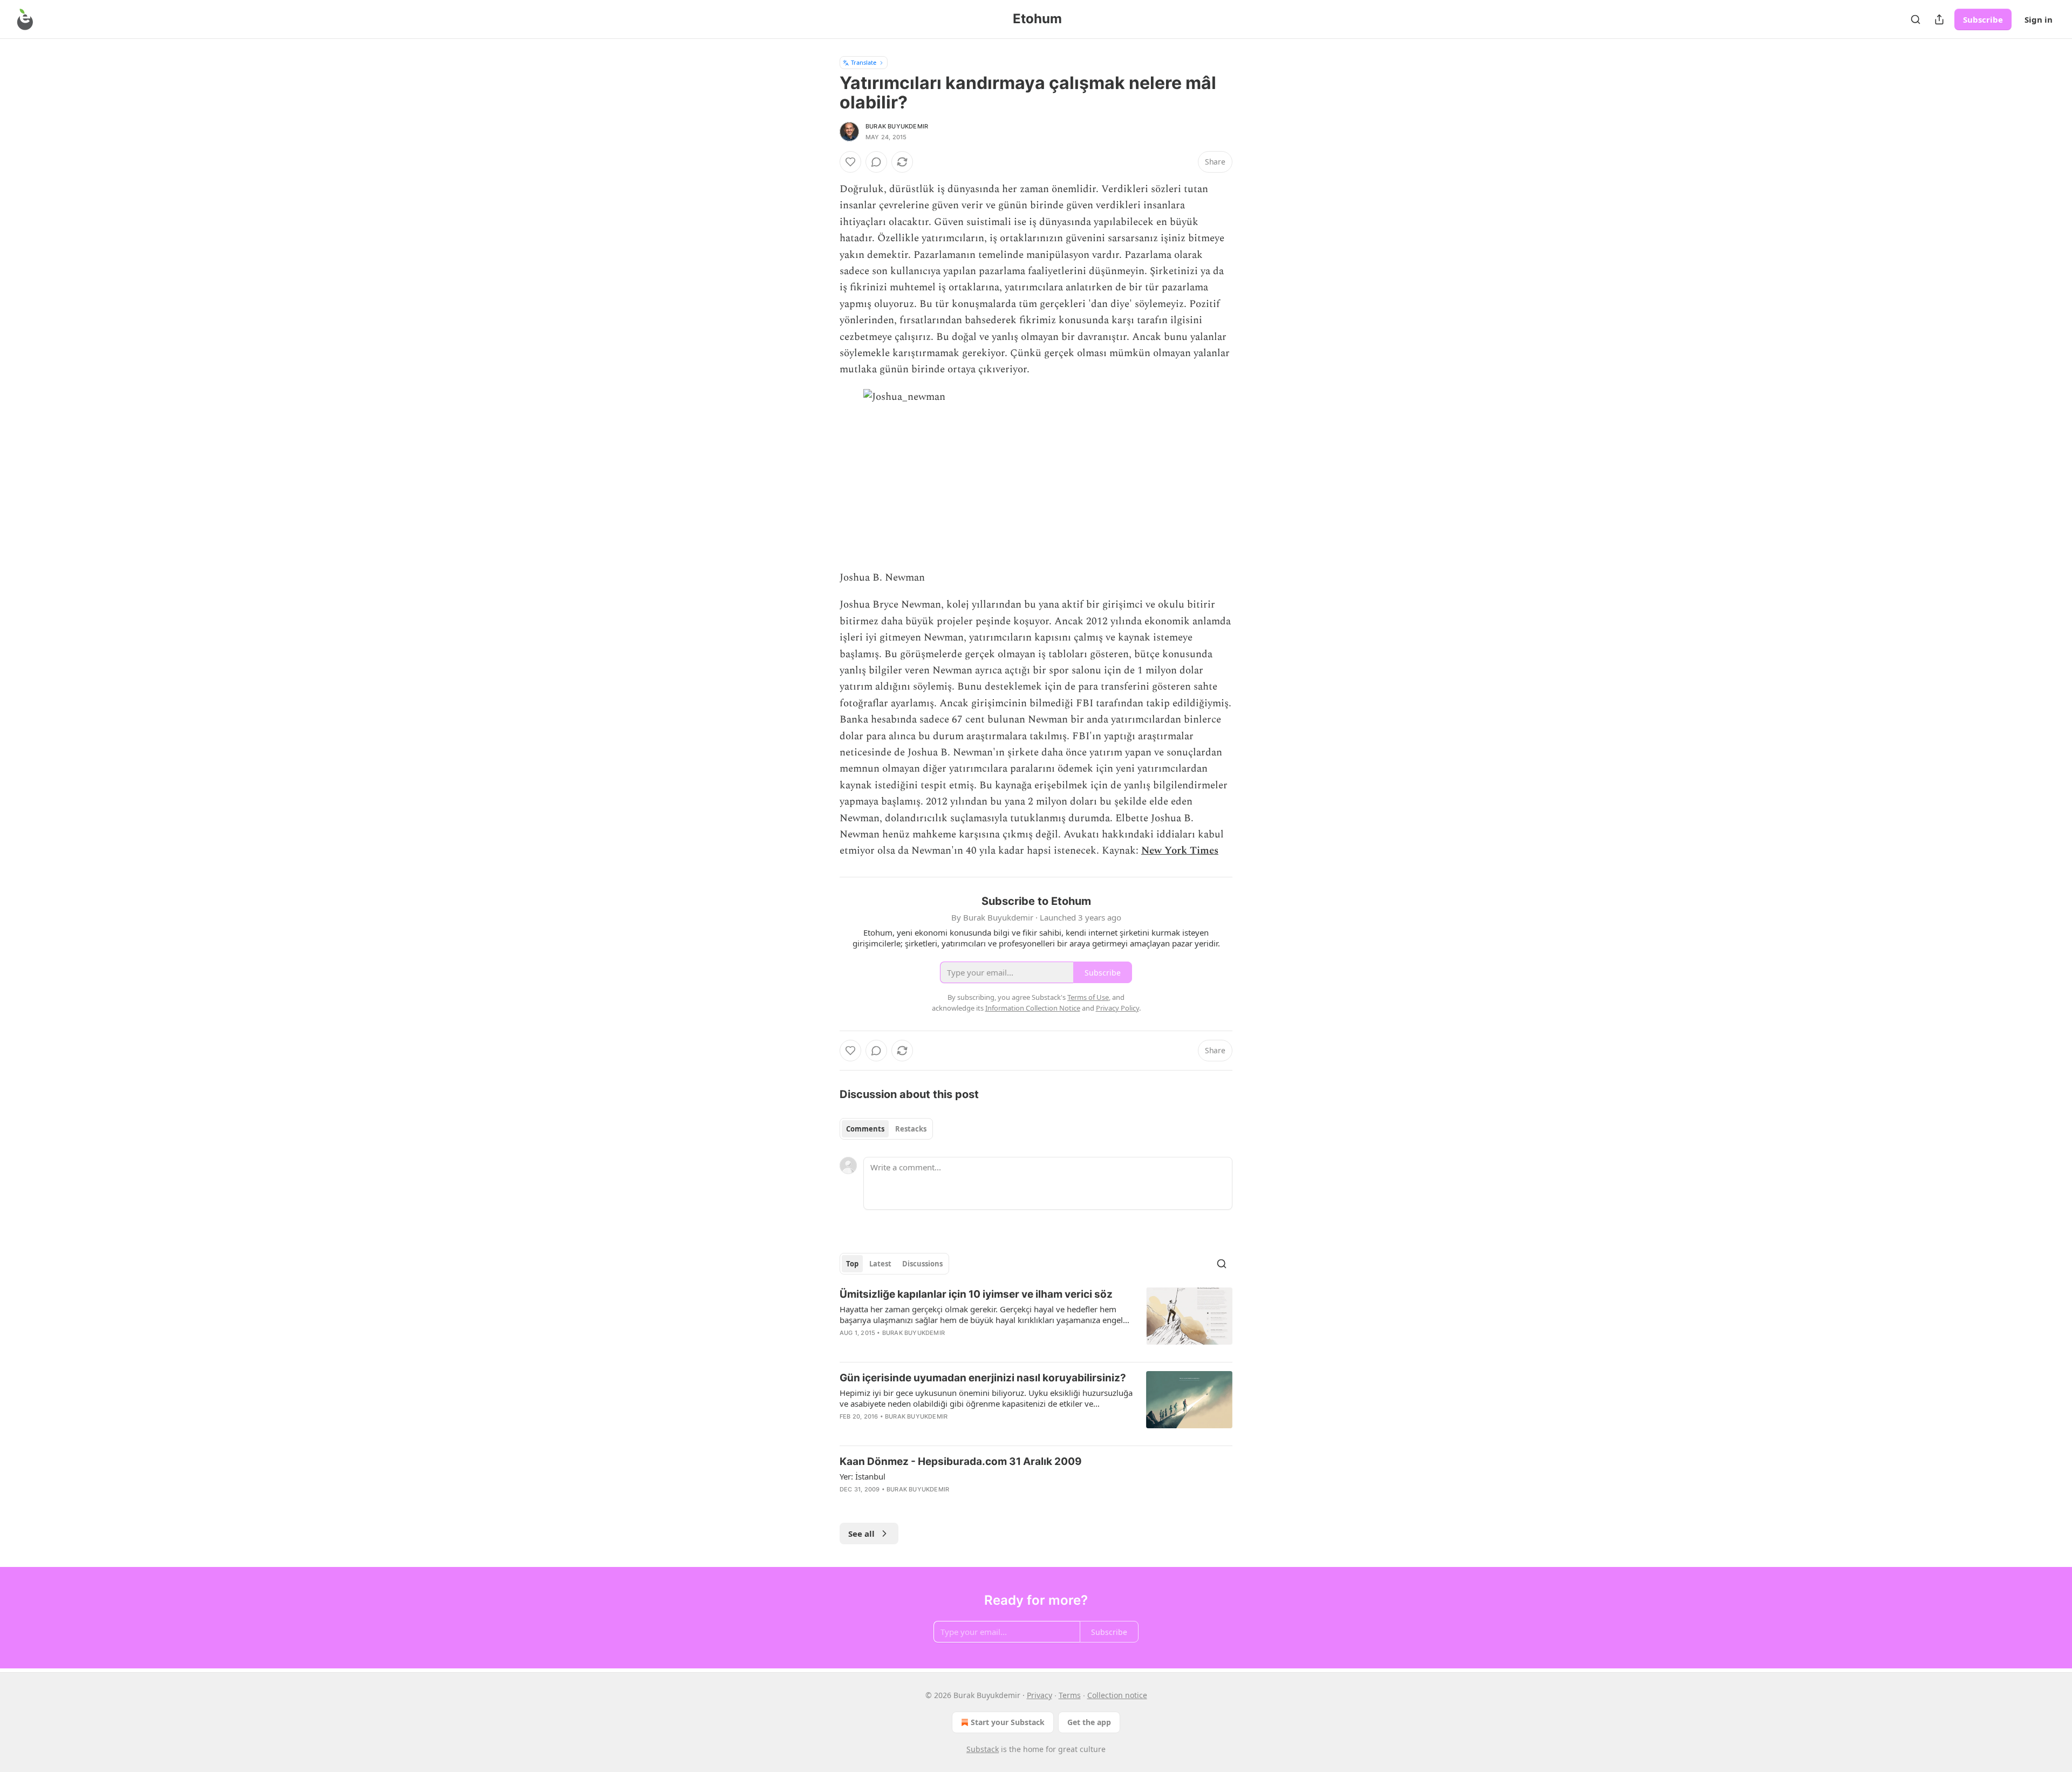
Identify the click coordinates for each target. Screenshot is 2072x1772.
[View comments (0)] (876, 162)
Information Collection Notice (1033, 1008)
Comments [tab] (865, 1129)
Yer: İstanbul (863, 1476)
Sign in (2039, 19)
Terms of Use (1088, 997)
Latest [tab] (880, 1264)
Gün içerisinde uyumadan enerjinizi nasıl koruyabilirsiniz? (983, 1378)
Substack (983, 1749)
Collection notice (1117, 1695)
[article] (1036, 1320)
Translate (864, 62)
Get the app (1089, 1722)
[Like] (850, 162)
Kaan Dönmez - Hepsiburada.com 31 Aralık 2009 (961, 1461)
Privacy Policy (1117, 1008)
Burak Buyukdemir (897, 126)
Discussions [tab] (922, 1264)
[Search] (1916, 19)
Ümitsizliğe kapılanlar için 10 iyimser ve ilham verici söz (976, 1294)
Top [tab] (852, 1264)
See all (861, 1534)
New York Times (1180, 851)
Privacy (1040, 1695)
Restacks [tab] (911, 1129)
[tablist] (886, 1129)
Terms (1070, 1695)
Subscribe (1983, 19)
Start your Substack (1008, 1722)
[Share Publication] (1939, 19)
